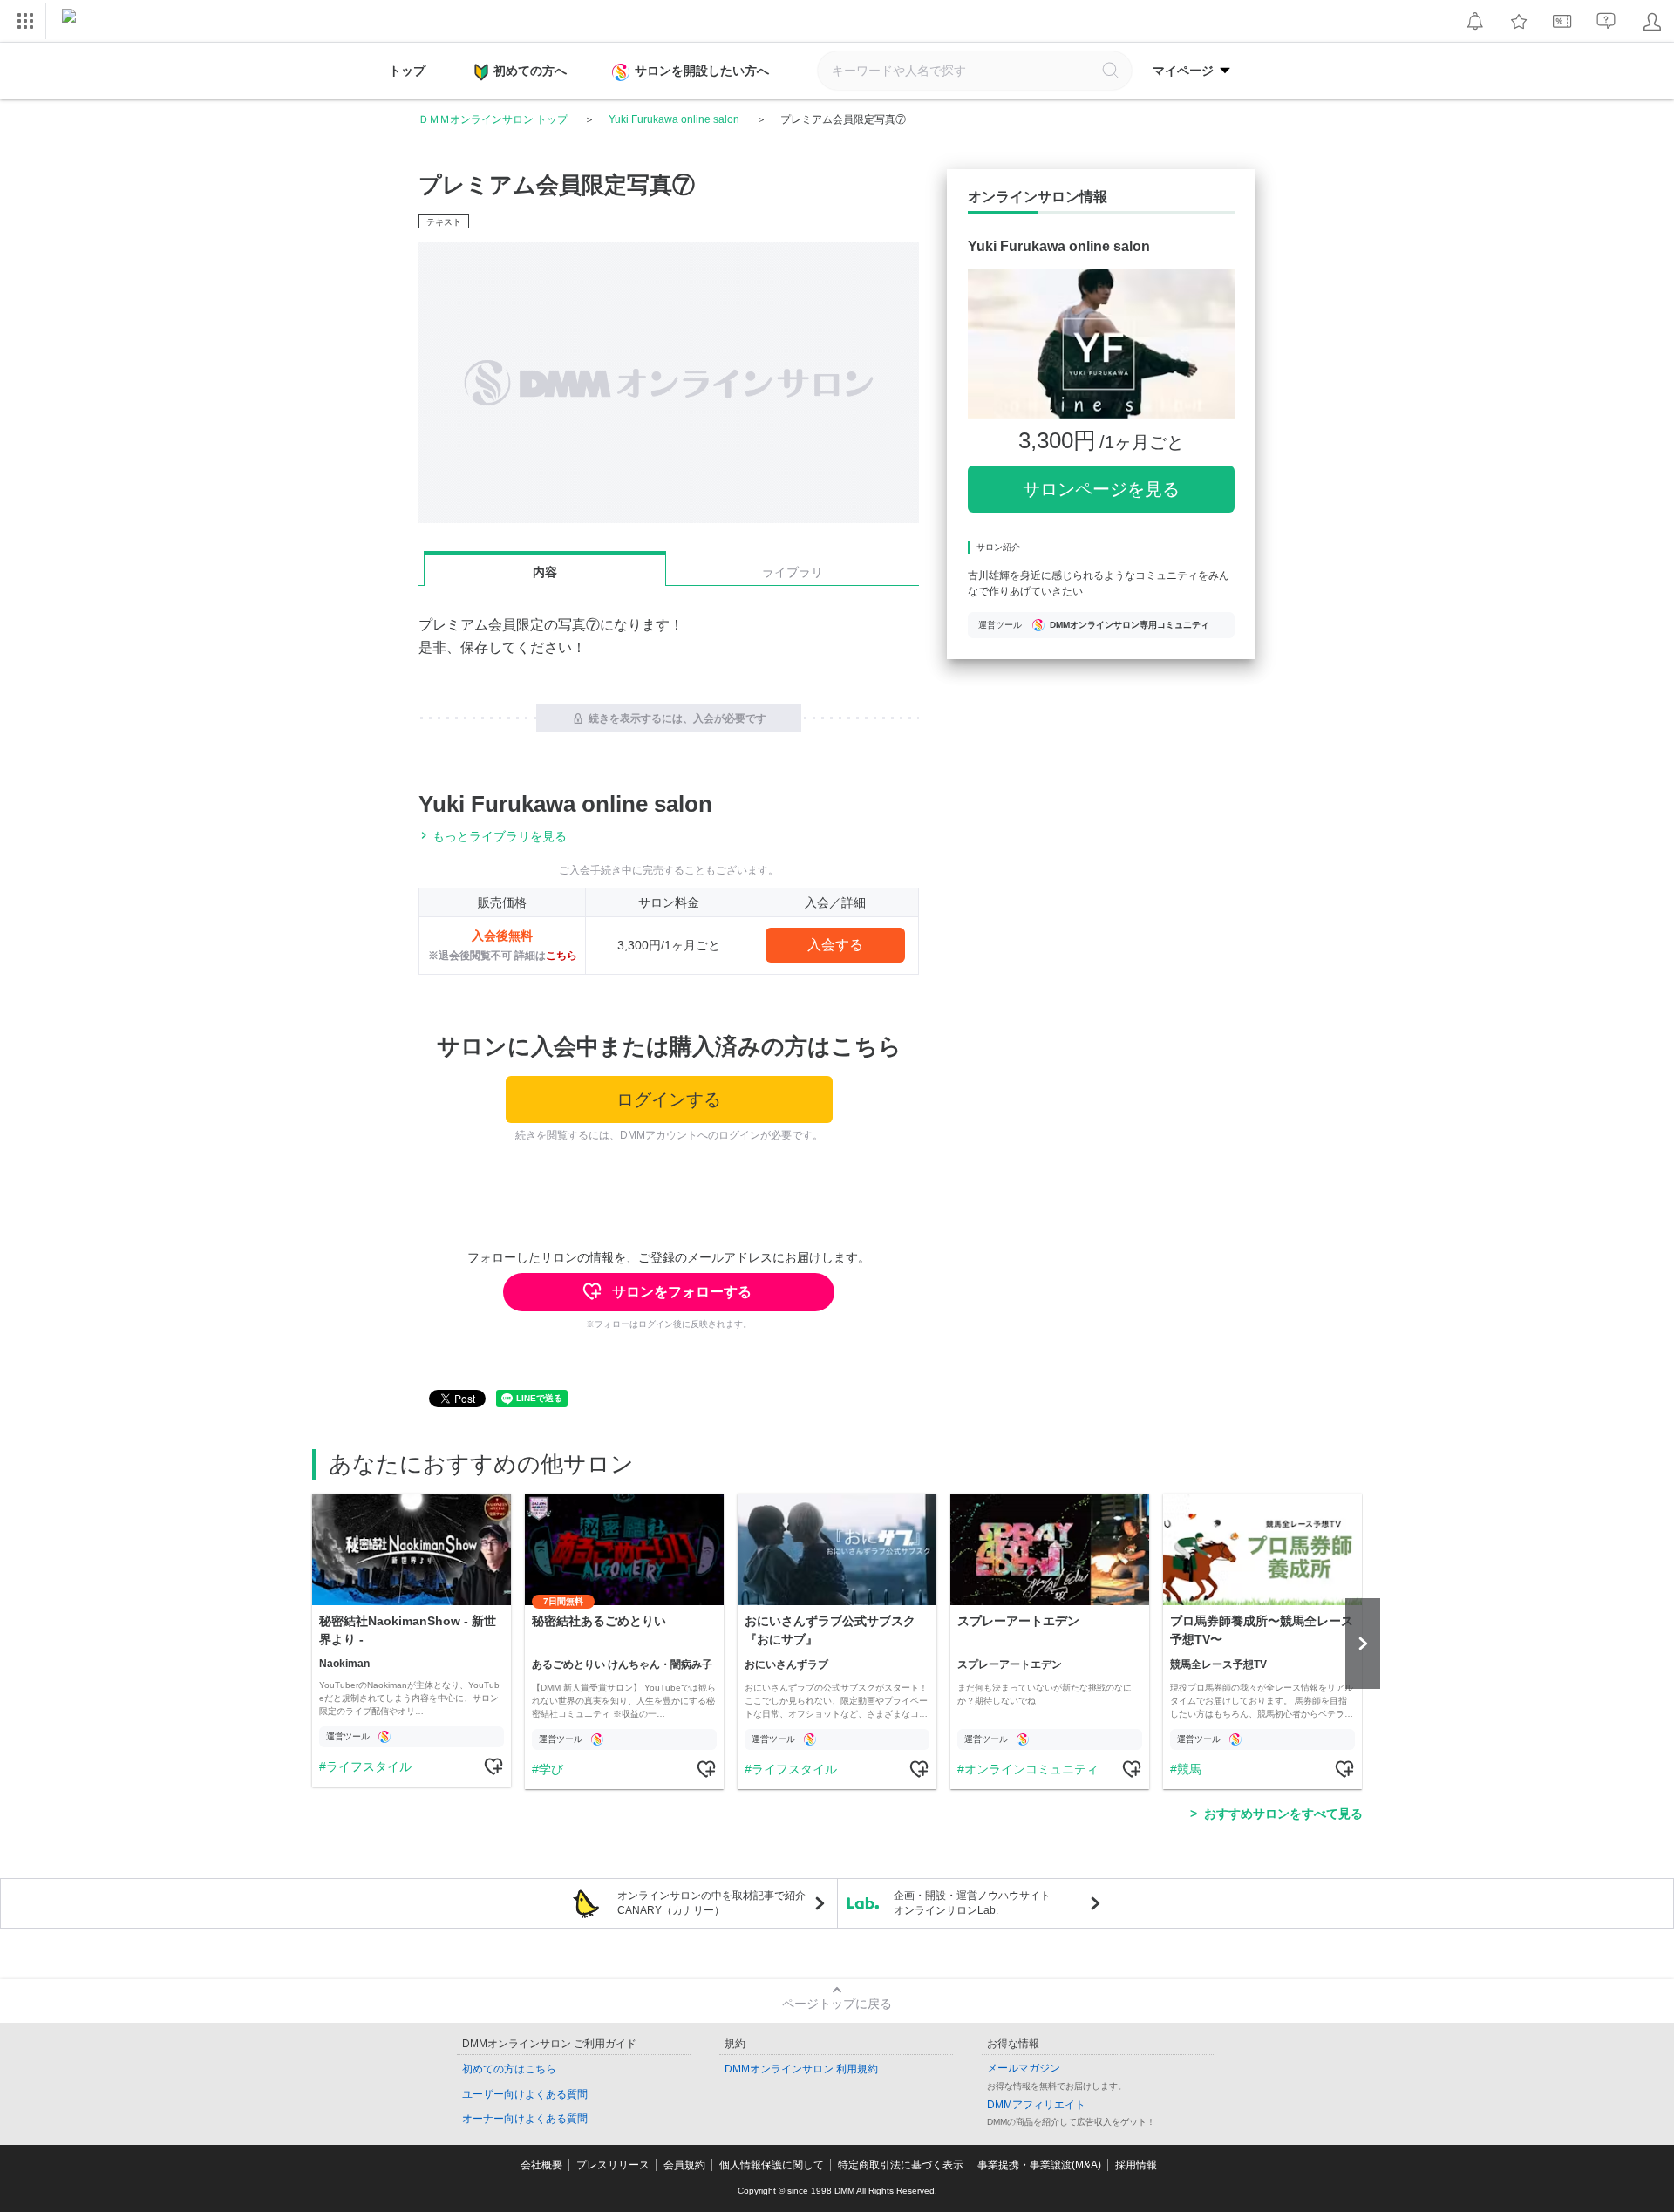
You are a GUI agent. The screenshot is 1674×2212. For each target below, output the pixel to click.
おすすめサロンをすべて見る (1283, 1814)
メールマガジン (1024, 2068)
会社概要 (541, 2165)
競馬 (1189, 1769)
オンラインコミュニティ (1031, 1769)
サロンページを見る (1101, 489)
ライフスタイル (369, 1766)
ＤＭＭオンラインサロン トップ (493, 119)
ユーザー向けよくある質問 (525, 2094)
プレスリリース (613, 2165)
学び (551, 1769)
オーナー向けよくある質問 (525, 2119)
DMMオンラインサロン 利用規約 (801, 2069)
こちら (561, 956)
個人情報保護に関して (772, 2165)
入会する (835, 945)
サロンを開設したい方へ (702, 71)
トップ (407, 71)
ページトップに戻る (837, 2004)
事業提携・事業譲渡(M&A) (1039, 2165)
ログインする (669, 1099)
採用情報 (1136, 2165)
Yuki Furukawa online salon (674, 119)
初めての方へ (530, 71)
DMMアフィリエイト (1036, 2105)
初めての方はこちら (509, 2069)
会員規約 (684, 2165)
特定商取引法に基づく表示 (901, 2165)
